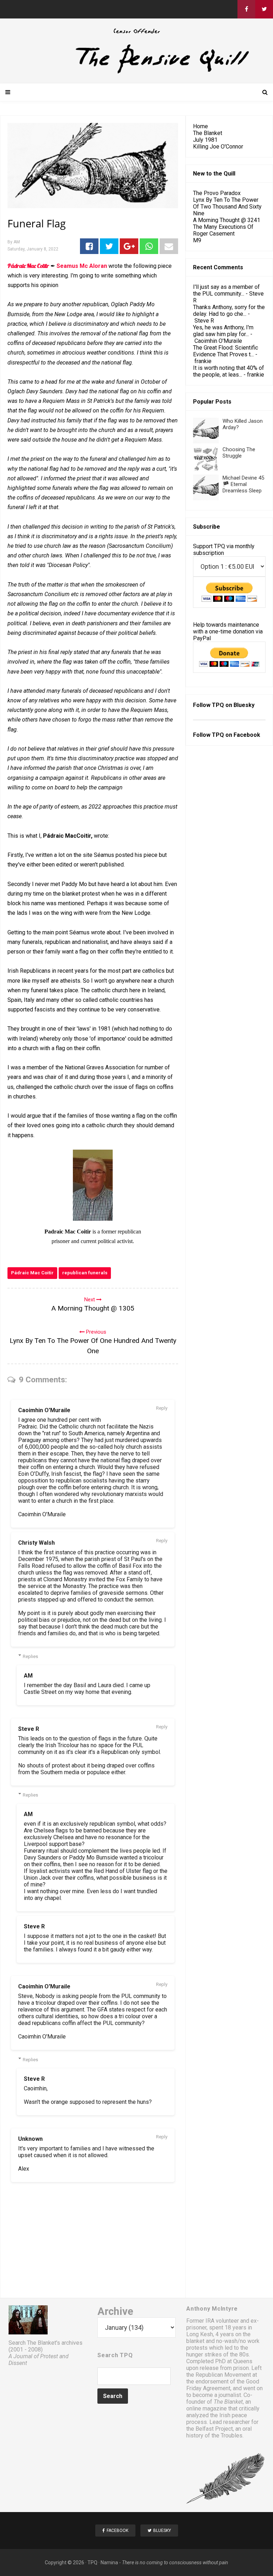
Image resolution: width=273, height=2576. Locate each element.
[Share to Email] (169, 246)
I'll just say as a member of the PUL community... (226, 290)
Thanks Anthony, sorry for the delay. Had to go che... (229, 310)
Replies (30, 1656)
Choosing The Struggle (239, 453)
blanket (195, 2341)
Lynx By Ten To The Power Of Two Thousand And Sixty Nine (227, 207)
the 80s (239, 2354)
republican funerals (85, 1273)
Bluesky (244, 705)
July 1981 (205, 140)
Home (200, 126)
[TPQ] (136, 73)
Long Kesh (200, 2334)
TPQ (92, 2563)
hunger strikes (204, 2354)
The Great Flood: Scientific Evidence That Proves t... (226, 351)
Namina (109, 2563)
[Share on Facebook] (89, 246)
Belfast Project (214, 2429)
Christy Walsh (36, 1543)
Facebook (247, 735)
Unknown (30, 2139)
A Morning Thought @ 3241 (227, 220)
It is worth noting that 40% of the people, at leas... (229, 371)
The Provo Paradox (217, 193)
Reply (162, 1408)
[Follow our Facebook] (246, 9)
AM (28, 1676)
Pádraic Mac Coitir (32, 1273)
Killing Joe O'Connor (218, 147)
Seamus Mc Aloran (82, 266)
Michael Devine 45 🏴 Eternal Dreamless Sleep (243, 484)
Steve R (29, 1729)
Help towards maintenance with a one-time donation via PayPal (228, 631)
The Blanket (208, 133)
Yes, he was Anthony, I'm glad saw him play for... (223, 331)
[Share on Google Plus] (129, 246)
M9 (197, 240)
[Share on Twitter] (109, 246)
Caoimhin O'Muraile (44, 1410)
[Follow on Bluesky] (264, 9)
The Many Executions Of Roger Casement (223, 230)
